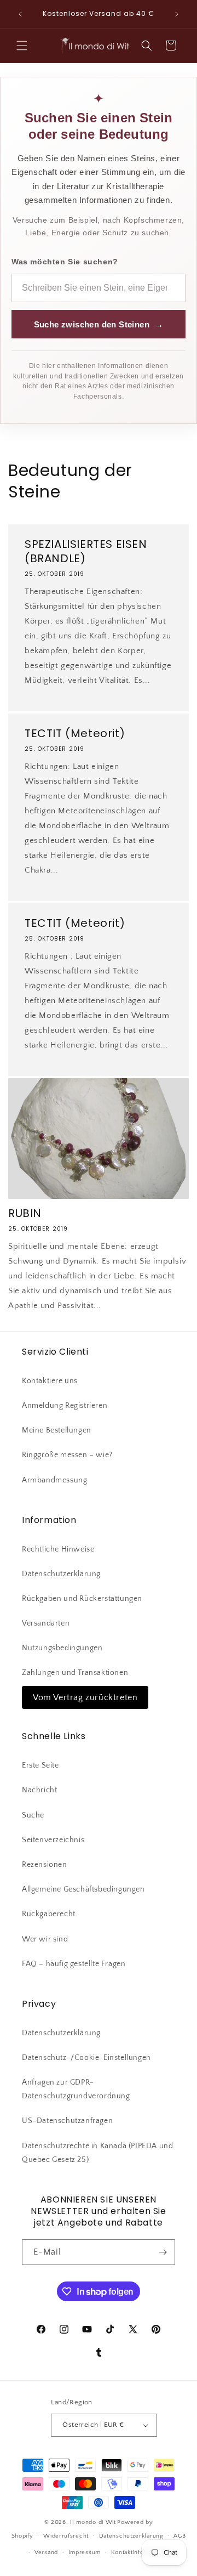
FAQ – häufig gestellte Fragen (74, 1964)
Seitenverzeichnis (53, 1840)
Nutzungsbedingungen (62, 1648)
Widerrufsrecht (66, 2536)
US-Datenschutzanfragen (67, 2121)
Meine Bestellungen (57, 1430)
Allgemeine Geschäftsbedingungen (83, 1889)
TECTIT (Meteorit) (75, 733)
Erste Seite (40, 1765)
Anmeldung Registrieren (65, 1406)
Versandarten (46, 1623)
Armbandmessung (54, 1480)
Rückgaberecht (49, 1914)
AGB (179, 2536)
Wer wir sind (45, 1939)
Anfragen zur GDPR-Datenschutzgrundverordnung (76, 2089)
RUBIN (25, 1213)
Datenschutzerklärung (61, 1574)
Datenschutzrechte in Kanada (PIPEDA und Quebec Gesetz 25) (97, 2153)
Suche (33, 1815)
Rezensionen (45, 1865)
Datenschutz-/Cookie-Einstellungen (86, 2058)
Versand (46, 2552)
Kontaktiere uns (50, 1381)
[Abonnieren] (163, 2252)
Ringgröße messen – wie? (67, 1455)
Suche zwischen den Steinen (99, 324)
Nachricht (39, 1790)
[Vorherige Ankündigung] (20, 14)
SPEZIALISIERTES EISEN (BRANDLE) (86, 551)
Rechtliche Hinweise (58, 1549)
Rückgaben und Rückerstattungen (82, 1599)
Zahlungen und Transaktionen (75, 1673)
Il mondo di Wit (93, 2522)
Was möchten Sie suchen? (65, 262)
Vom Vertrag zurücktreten (85, 1697)
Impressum (85, 2552)
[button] (22, 46)
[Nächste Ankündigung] (177, 14)
